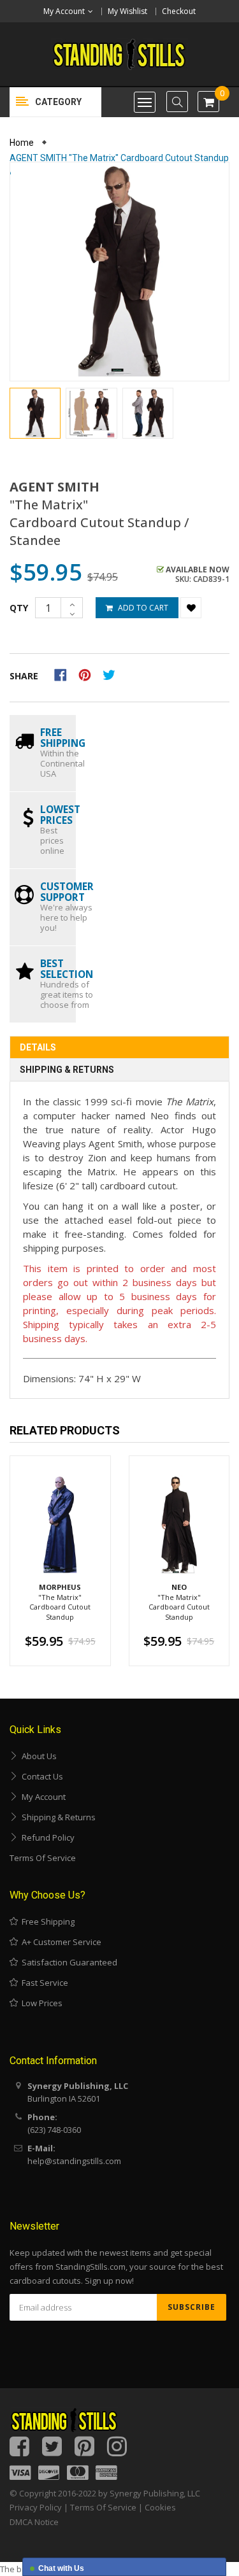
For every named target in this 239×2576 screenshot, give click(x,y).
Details (38, 1047)
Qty (19, 608)
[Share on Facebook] (65, 674)
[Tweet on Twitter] (112, 674)
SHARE (24, 676)
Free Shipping (46, 1921)
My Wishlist (127, 11)
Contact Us (40, 1776)
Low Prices (40, 2003)
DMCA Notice (34, 2522)
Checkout (179, 11)
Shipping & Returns (67, 1070)
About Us (37, 1756)
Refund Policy (46, 1837)
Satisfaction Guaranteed (68, 1962)
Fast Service (43, 1983)
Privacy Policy (36, 2507)
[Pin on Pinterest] (89, 674)
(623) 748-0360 (54, 2130)
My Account (42, 1797)
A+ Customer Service (60, 1942)
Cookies (160, 2507)
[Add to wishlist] (191, 608)
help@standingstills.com (74, 2161)
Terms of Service (43, 1858)
